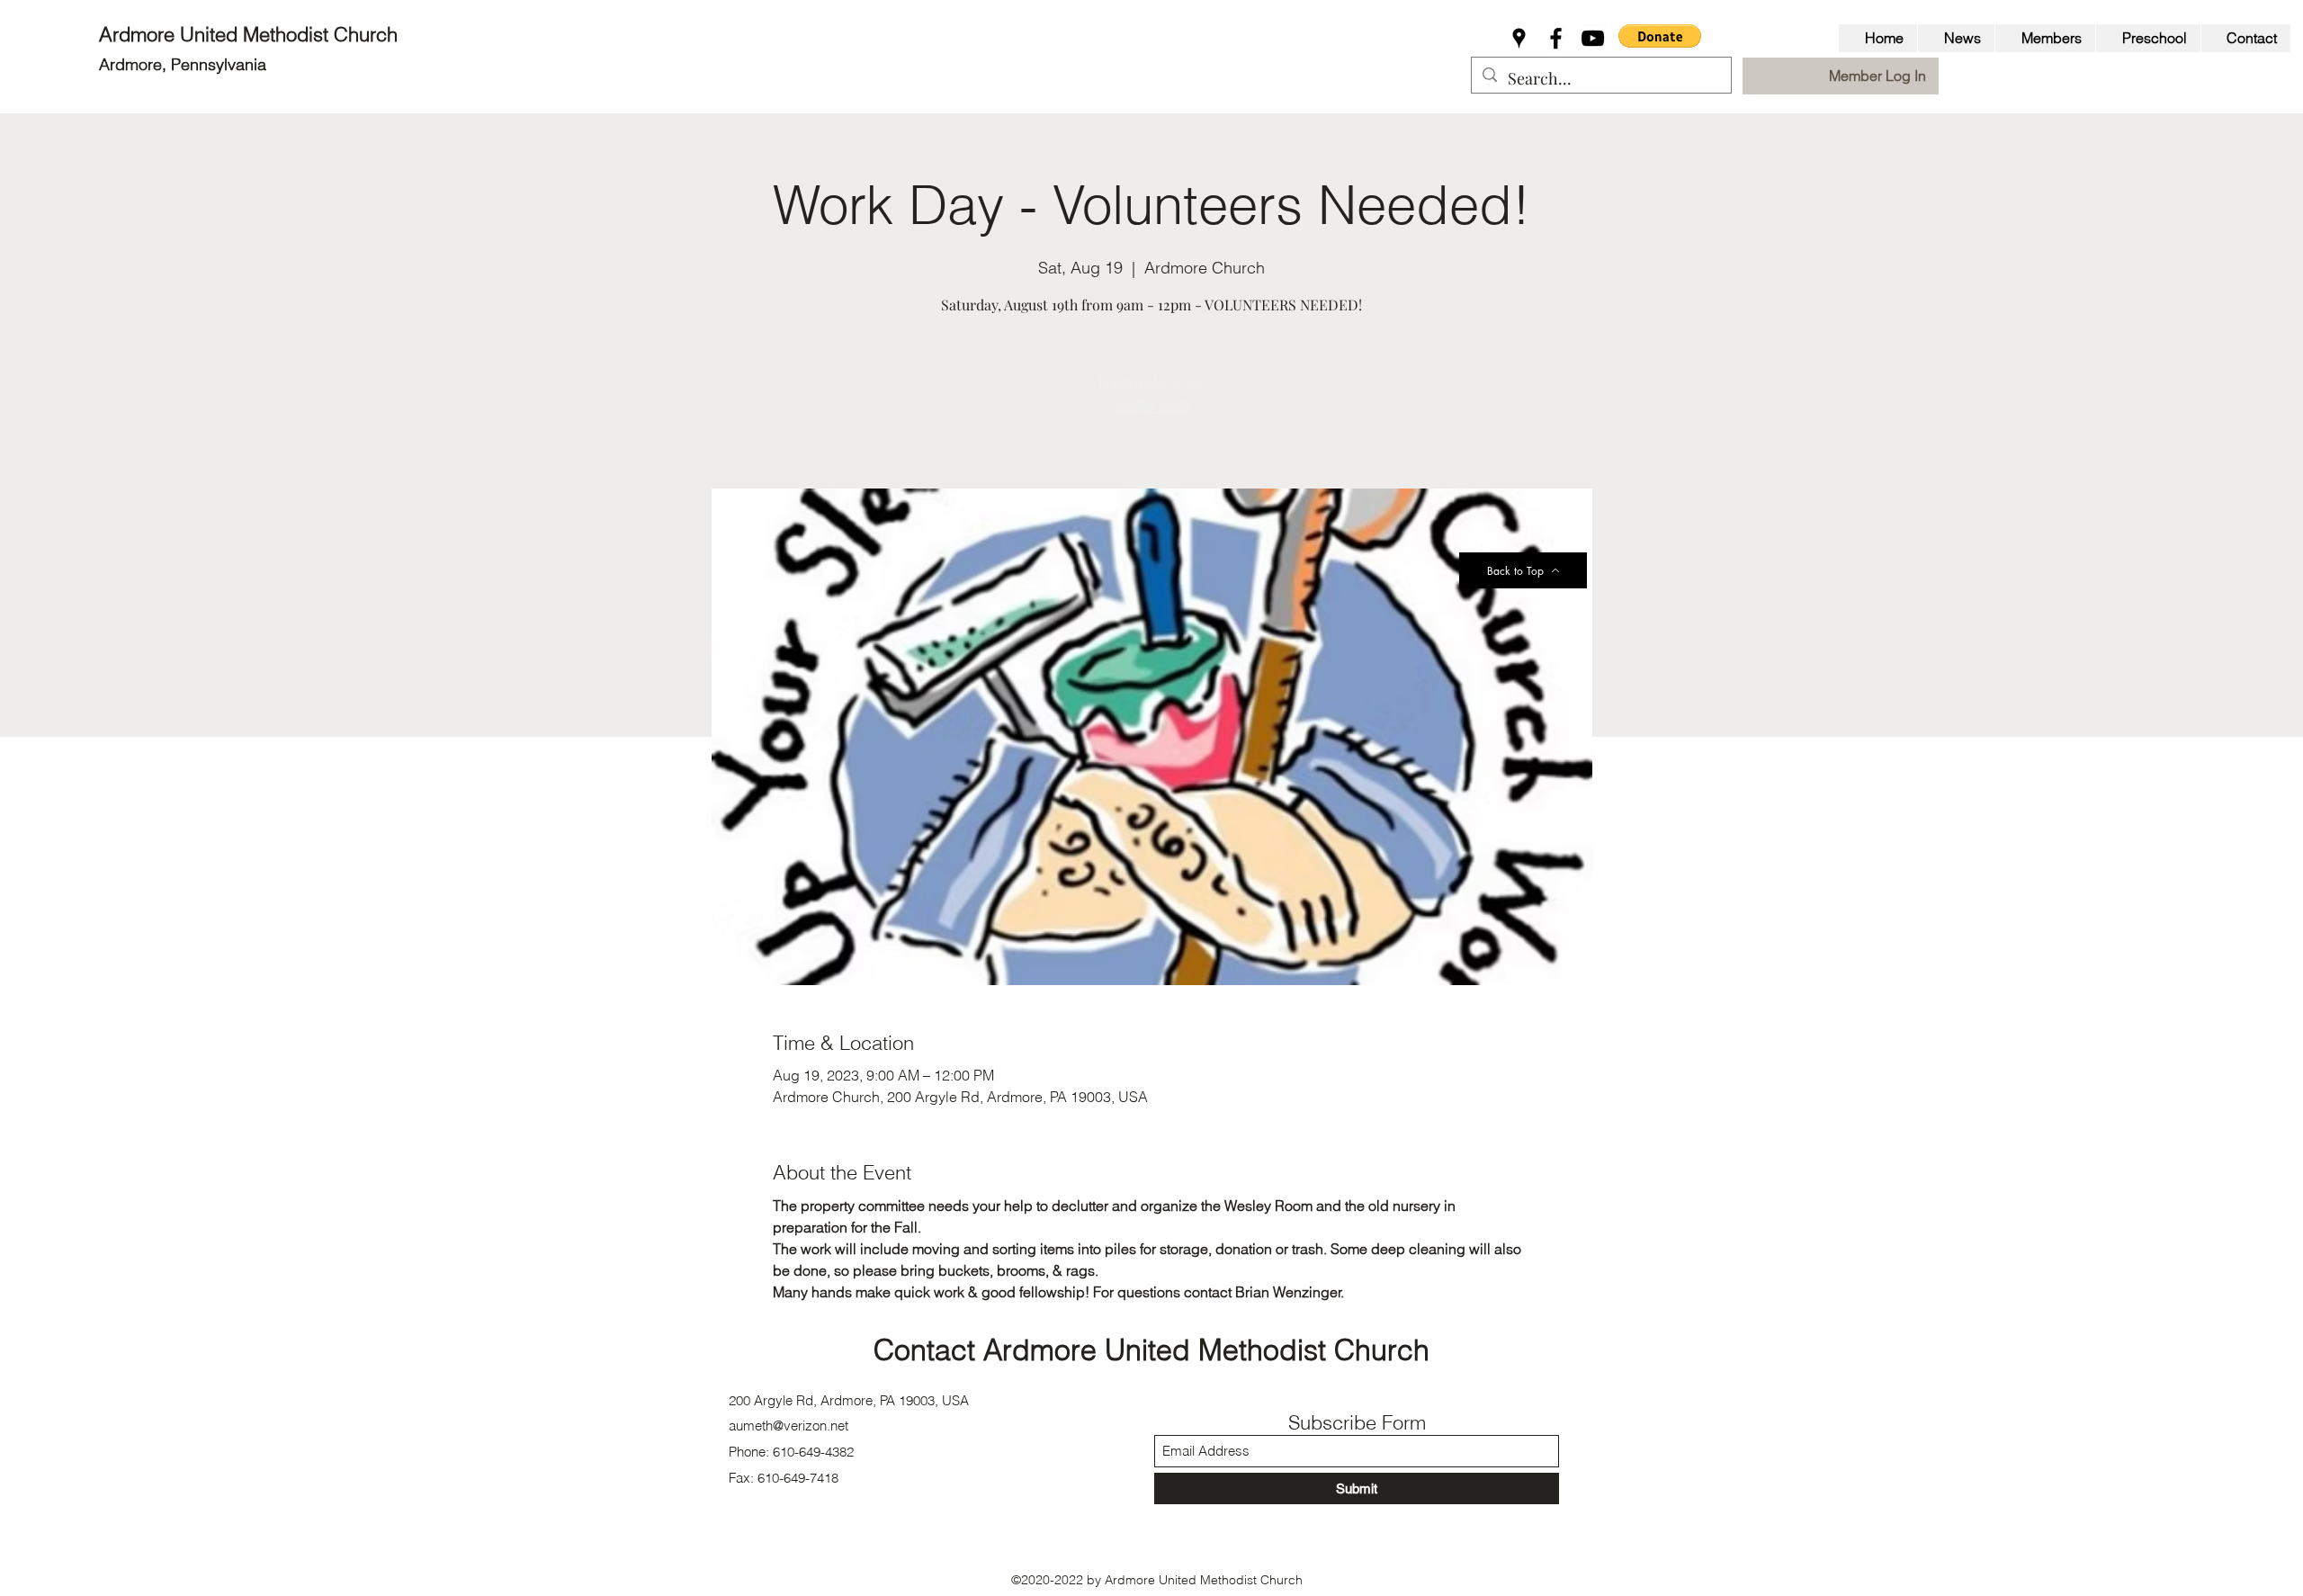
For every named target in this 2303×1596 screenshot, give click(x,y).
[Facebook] (1556, 38)
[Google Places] (1519, 38)
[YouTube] (1593, 38)
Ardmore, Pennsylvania (183, 64)
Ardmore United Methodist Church (251, 34)
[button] (1660, 36)
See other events (1151, 405)
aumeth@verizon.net (789, 1426)
